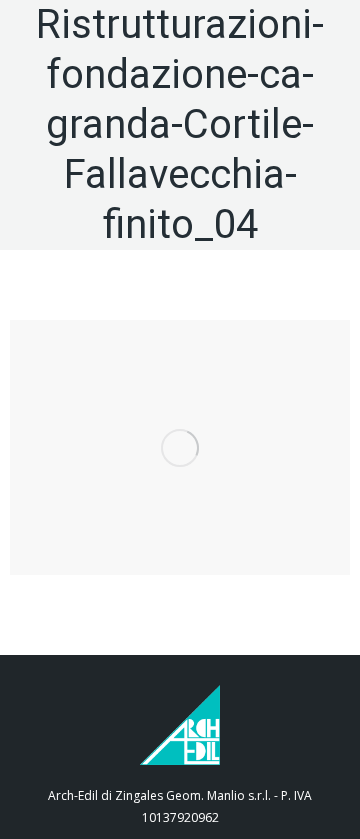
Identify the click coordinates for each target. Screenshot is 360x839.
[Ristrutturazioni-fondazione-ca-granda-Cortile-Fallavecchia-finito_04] (180, 447)
